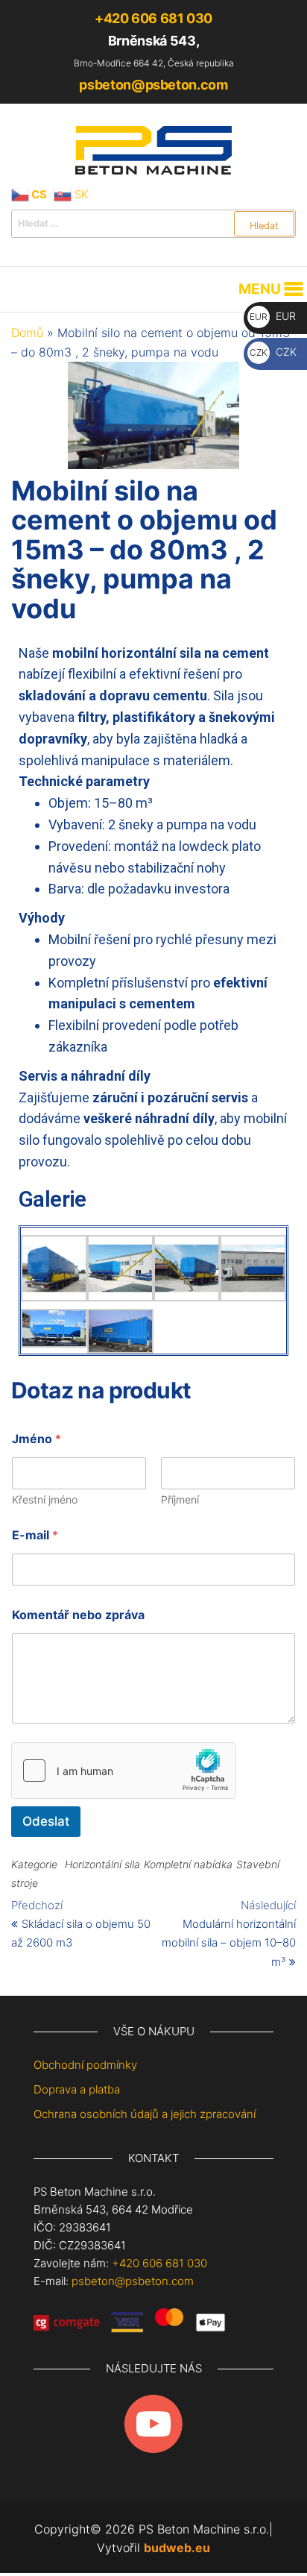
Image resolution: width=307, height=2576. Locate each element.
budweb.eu (177, 2548)
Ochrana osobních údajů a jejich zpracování (145, 2114)
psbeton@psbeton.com (153, 85)
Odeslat (46, 1821)
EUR (273, 316)
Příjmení (180, 1499)
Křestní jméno (45, 1499)
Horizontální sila (102, 1864)
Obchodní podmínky (85, 2065)
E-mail (35, 1535)
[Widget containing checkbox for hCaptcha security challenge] (124, 1771)
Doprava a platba (77, 2089)
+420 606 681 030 (153, 18)
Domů (27, 333)
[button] (260, 289)
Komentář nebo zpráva (78, 1615)
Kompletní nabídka (188, 1864)
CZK (273, 352)
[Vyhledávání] (153, 224)
